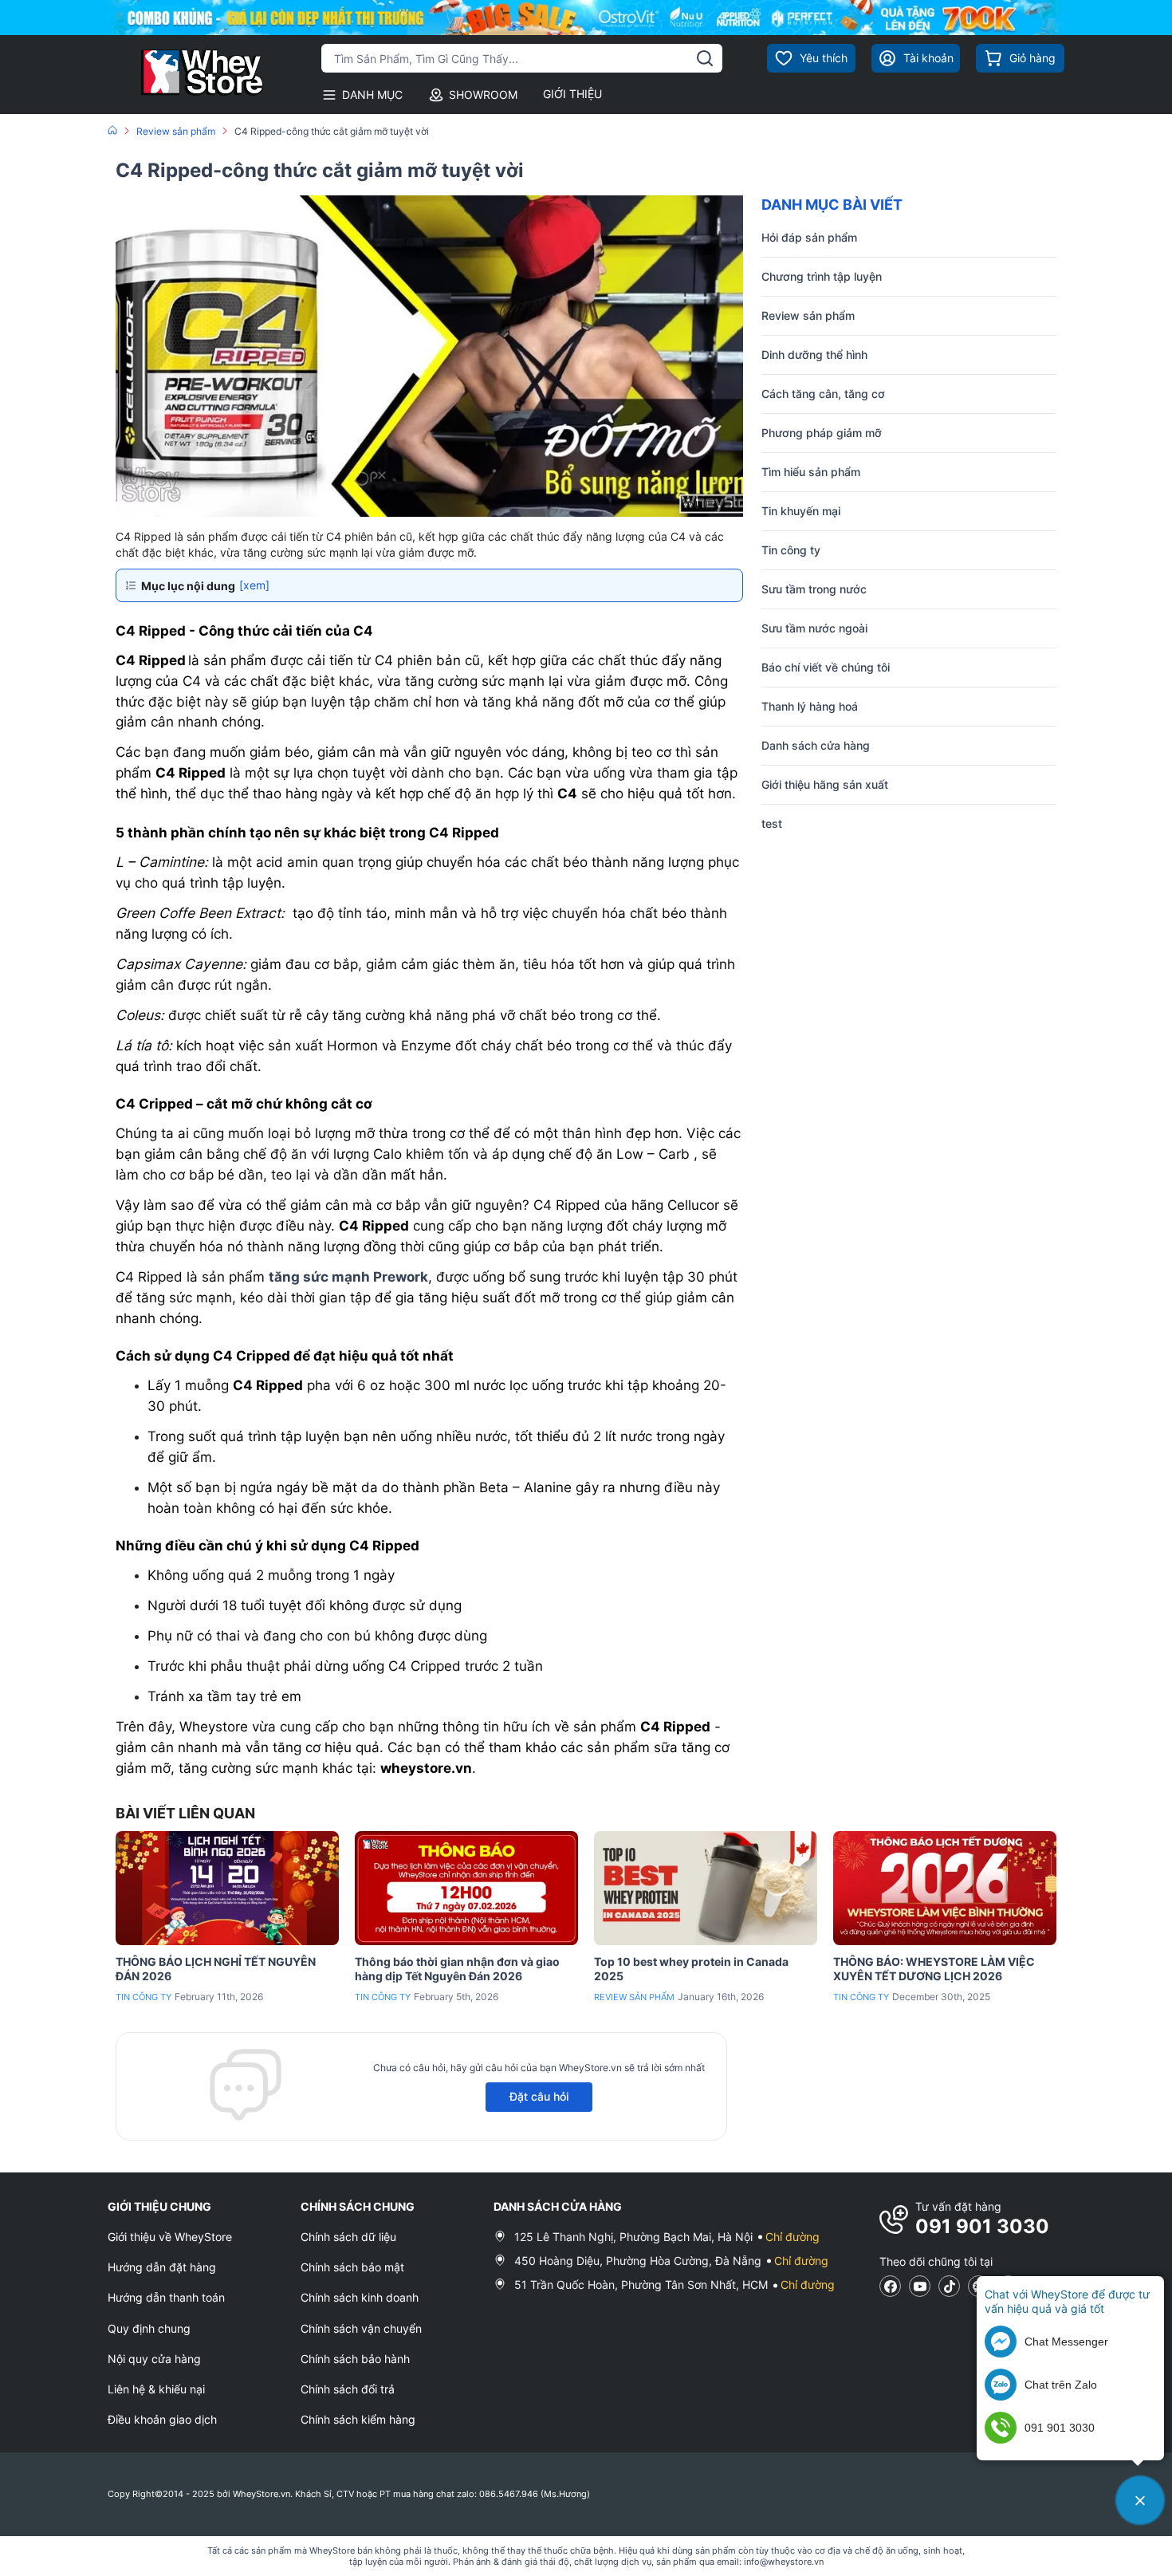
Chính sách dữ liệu (348, 2237)
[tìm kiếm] (705, 58)
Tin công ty (144, 1997)
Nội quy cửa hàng (154, 2359)
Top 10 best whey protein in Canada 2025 (691, 1969)
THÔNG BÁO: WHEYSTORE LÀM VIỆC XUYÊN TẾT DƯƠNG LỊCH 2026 (934, 1969)
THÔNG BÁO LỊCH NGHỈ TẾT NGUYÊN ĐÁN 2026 (216, 1969)
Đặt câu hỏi (539, 2096)
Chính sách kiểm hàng (358, 2419)
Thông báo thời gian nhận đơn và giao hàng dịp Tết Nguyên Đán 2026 (457, 1969)
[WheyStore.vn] (187, 75)
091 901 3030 (982, 2226)
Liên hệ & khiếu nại (156, 2389)
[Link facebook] (890, 2286)
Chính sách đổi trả (348, 2389)
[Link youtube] (920, 2286)
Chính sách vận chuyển (361, 2328)
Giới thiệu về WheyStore (170, 2237)
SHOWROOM (483, 95)
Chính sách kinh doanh (360, 2297)
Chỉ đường (792, 2237)
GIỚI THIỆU (572, 94)
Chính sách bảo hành (355, 2359)
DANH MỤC (372, 95)
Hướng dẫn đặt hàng (162, 2267)
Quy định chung (149, 2328)
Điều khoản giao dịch (162, 2419)
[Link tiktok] (949, 2286)
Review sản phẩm (634, 1997)
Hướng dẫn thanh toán (166, 2297)
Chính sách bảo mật (352, 2267)
